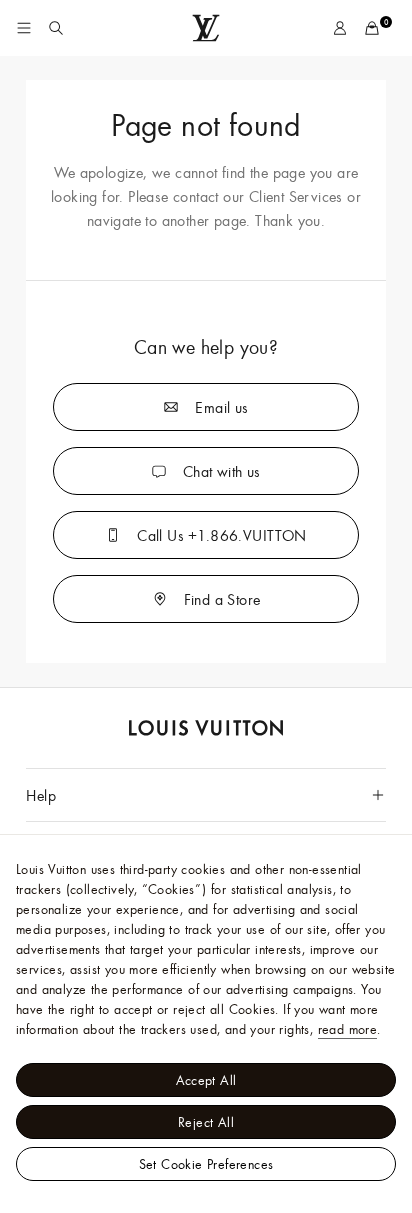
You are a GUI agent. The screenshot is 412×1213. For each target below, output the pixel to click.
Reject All (206, 1122)
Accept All (206, 1080)
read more (348, 1029)
